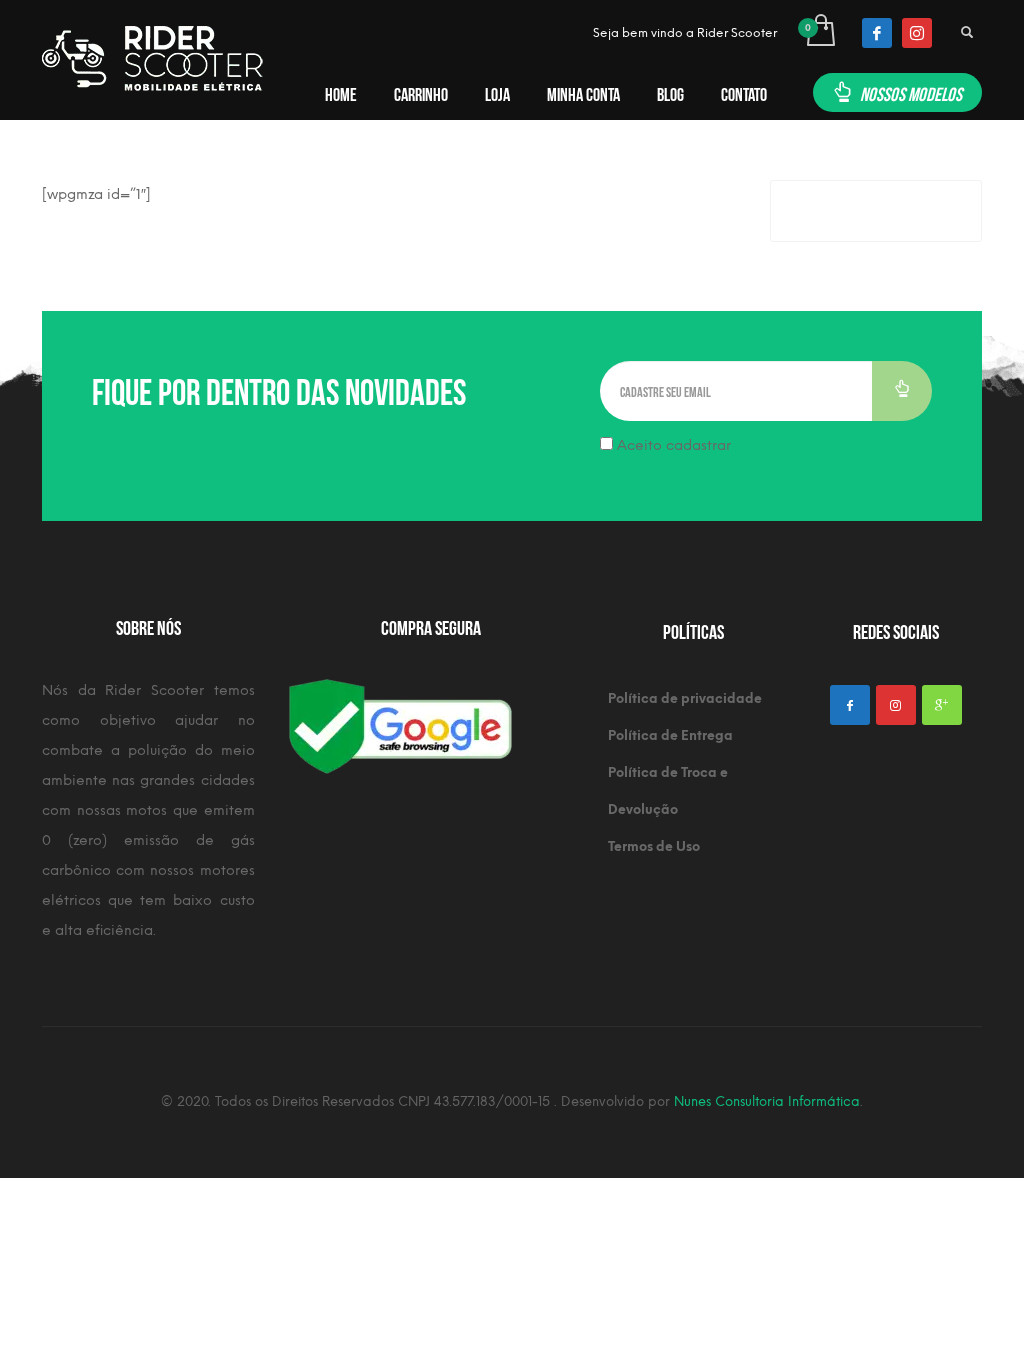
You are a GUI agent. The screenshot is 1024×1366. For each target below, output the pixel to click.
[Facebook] (877, 33)
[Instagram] (917, 33)
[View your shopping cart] (819, 32)
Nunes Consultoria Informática (767, 1101)
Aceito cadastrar (672, 445)
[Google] (942, 705)
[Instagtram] (896, 705)
